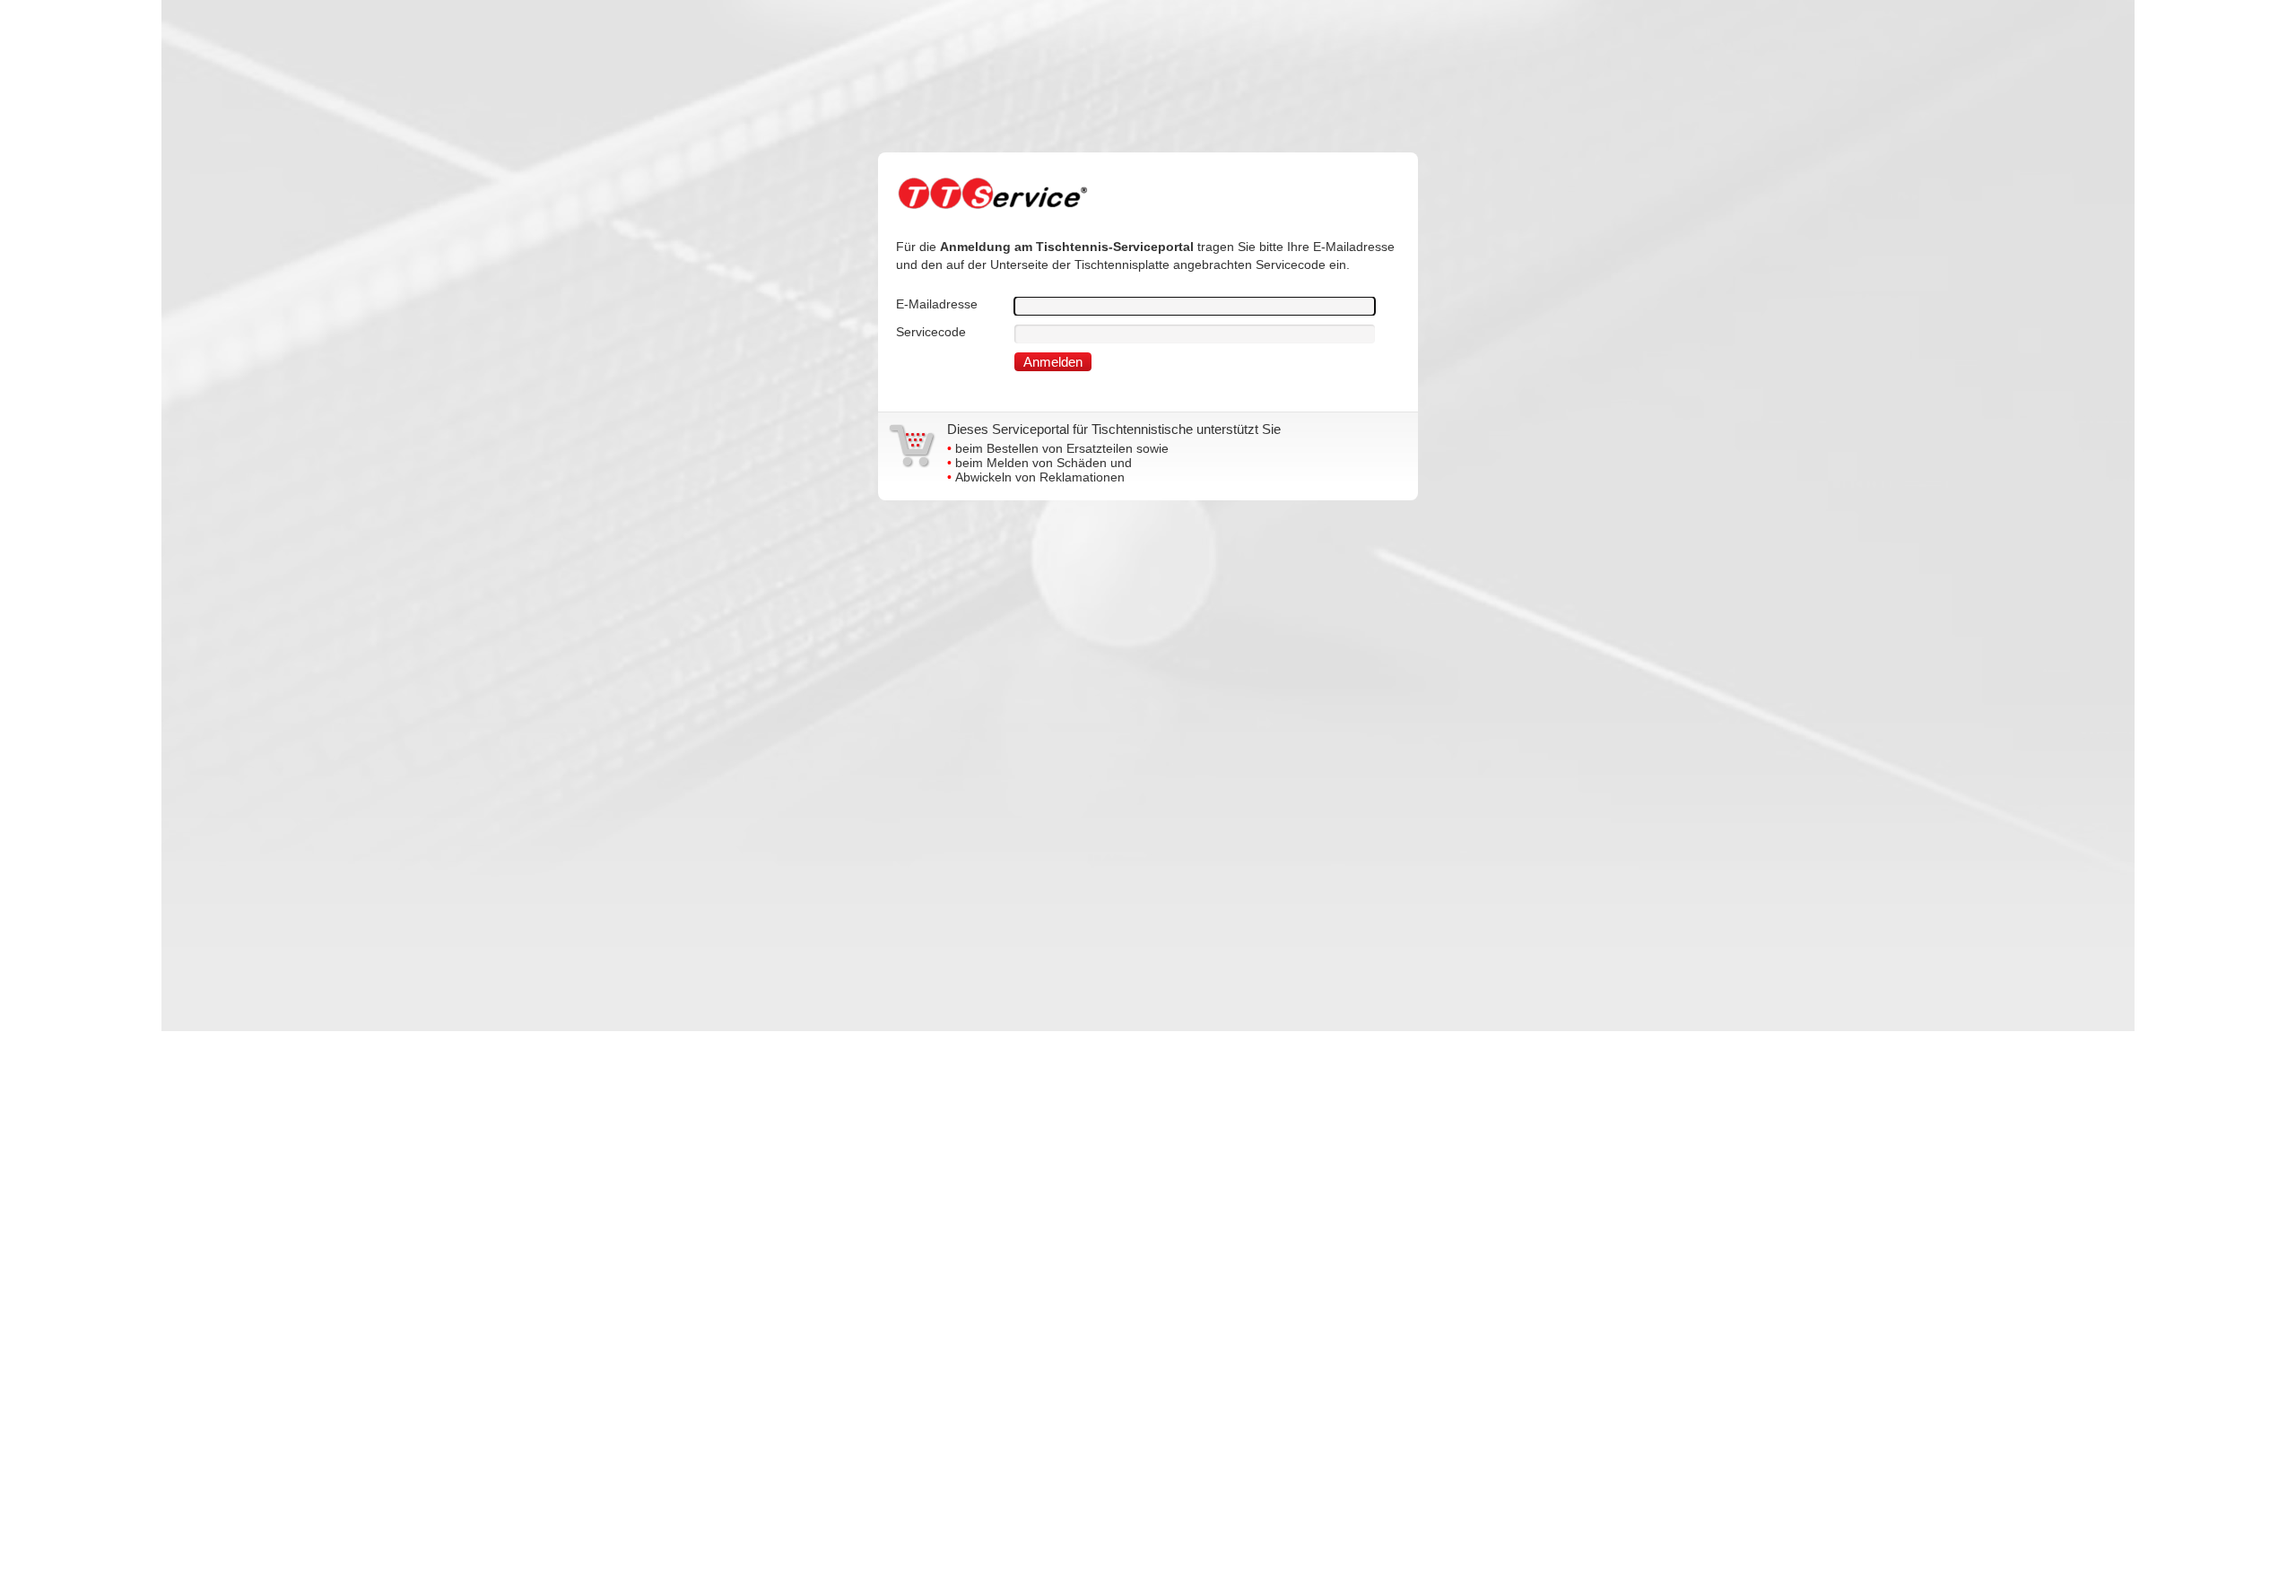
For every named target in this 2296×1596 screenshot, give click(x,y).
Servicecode (931, 332)
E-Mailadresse (937, 304)
